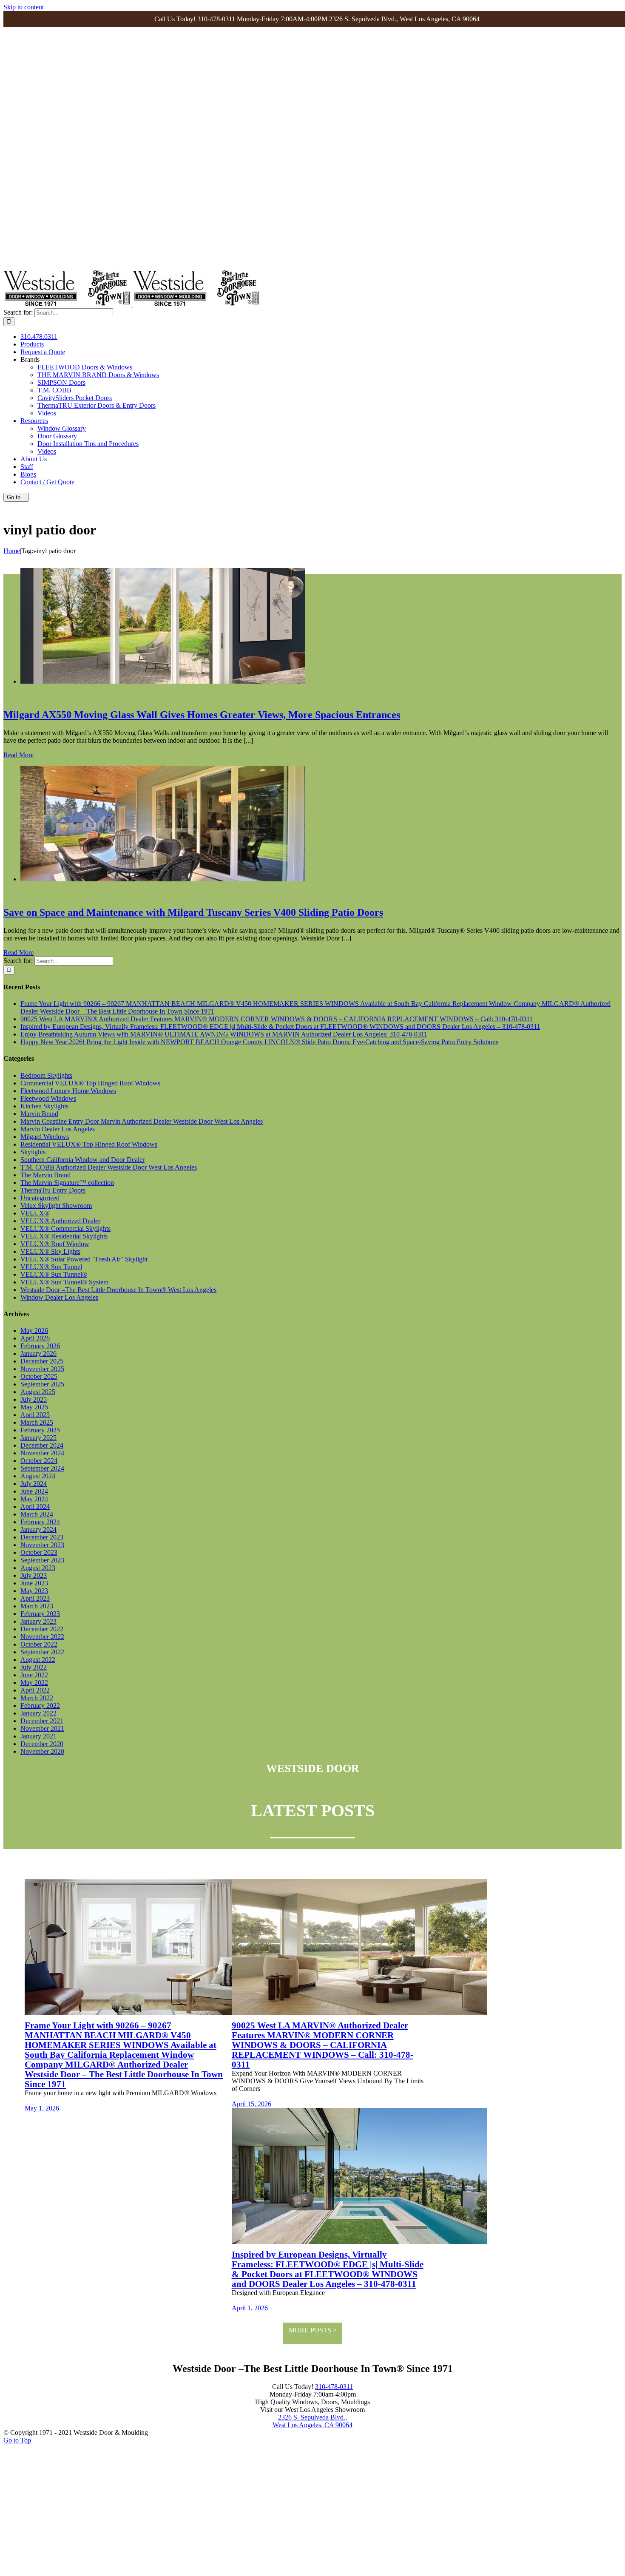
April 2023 (35, 1598)
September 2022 (42, 1652)
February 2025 (40, 1430)
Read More (18, 755)
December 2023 (42, 1537)
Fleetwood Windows (48, 1098)
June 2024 (34, 1491)
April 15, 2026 (251, 2104)
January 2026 (38, 1353)
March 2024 (37, 1514)
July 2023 (34, 1575)
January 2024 (38, 1529)
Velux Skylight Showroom (56, 1206)
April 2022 (35, 1690)
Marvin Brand (39, 1114)
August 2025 (38, 1392)
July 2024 (34, 1484)
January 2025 (38, 1438)
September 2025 (42, 1384)
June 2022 (34, 1675)
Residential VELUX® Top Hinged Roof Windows (89, 1144)
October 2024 (39, 1461)
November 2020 (42, 1751)
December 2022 (42, 1629)
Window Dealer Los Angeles (59, 1297)
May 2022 (34, 1683)
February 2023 (40, 1614)
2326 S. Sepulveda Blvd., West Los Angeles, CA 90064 (312, 2421)
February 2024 (40, 1522)
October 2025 (39, 1376)
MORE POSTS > (313, 2330)
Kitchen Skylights (44, 1106)
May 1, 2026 (42, 2108)
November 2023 (42, 1545)
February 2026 (40, 1346)
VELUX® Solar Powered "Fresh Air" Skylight (84, 1259)
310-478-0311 (334, 2387)
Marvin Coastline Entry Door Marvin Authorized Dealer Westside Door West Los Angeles (142, 1121)
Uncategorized (40, 1198)
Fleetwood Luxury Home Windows (68, 1091)
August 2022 (38, 1660)
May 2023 (34, 1591)
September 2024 (42, 1468)
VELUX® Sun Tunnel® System (64, 1282)
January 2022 (38, 1713)
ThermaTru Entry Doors (53, 1190)
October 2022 (39, 1644)
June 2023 (34, 1583)
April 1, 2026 (250, 2308)
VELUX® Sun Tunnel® (54, 1274)
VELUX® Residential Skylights (64, 1236)
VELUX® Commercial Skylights (65, 1228)
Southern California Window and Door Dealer (82, 1160)
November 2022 (42, 1637)
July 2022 (34, 1667)
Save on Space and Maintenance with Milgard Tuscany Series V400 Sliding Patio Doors (193, 912)
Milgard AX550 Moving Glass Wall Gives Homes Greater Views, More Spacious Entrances (202, 715)
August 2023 (38, 1568)
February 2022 (40, 1705)
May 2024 (34, 1499)
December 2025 (42, 1361)
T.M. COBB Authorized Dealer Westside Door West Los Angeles (109, 1167)
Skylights (33, 1152)
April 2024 (35, 1507)
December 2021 (42, 1721)
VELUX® (35, 1213)
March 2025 (37, 1422)
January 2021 (38, 1736)
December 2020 (42, 1744)
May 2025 (34, 1407)
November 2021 (42, 1728)
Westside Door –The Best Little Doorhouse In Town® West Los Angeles (118, 1290)
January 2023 (38, 1621)
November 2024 (42, 1453)
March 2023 (37, 1606)
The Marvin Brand (45, 1175)
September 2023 (42, 1560)
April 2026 (35, 1338)
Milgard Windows (45, 1137)
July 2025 (34, 1399)
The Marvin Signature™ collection (67, 1183)
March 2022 (37, 1698)
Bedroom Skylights (46, 1075)
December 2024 (42, 1445)
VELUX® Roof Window (55, 1244)
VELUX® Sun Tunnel (51, 1267)
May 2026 (34, 1331)
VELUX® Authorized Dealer (60, 1221)
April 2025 (35, 1415)
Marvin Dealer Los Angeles (58, 1129)
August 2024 (38, 1476)
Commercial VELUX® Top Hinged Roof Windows (90, 1083)
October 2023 (39, 1552)
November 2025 (42, 1369)
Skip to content (24, 7)
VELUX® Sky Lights (50, 1251)
